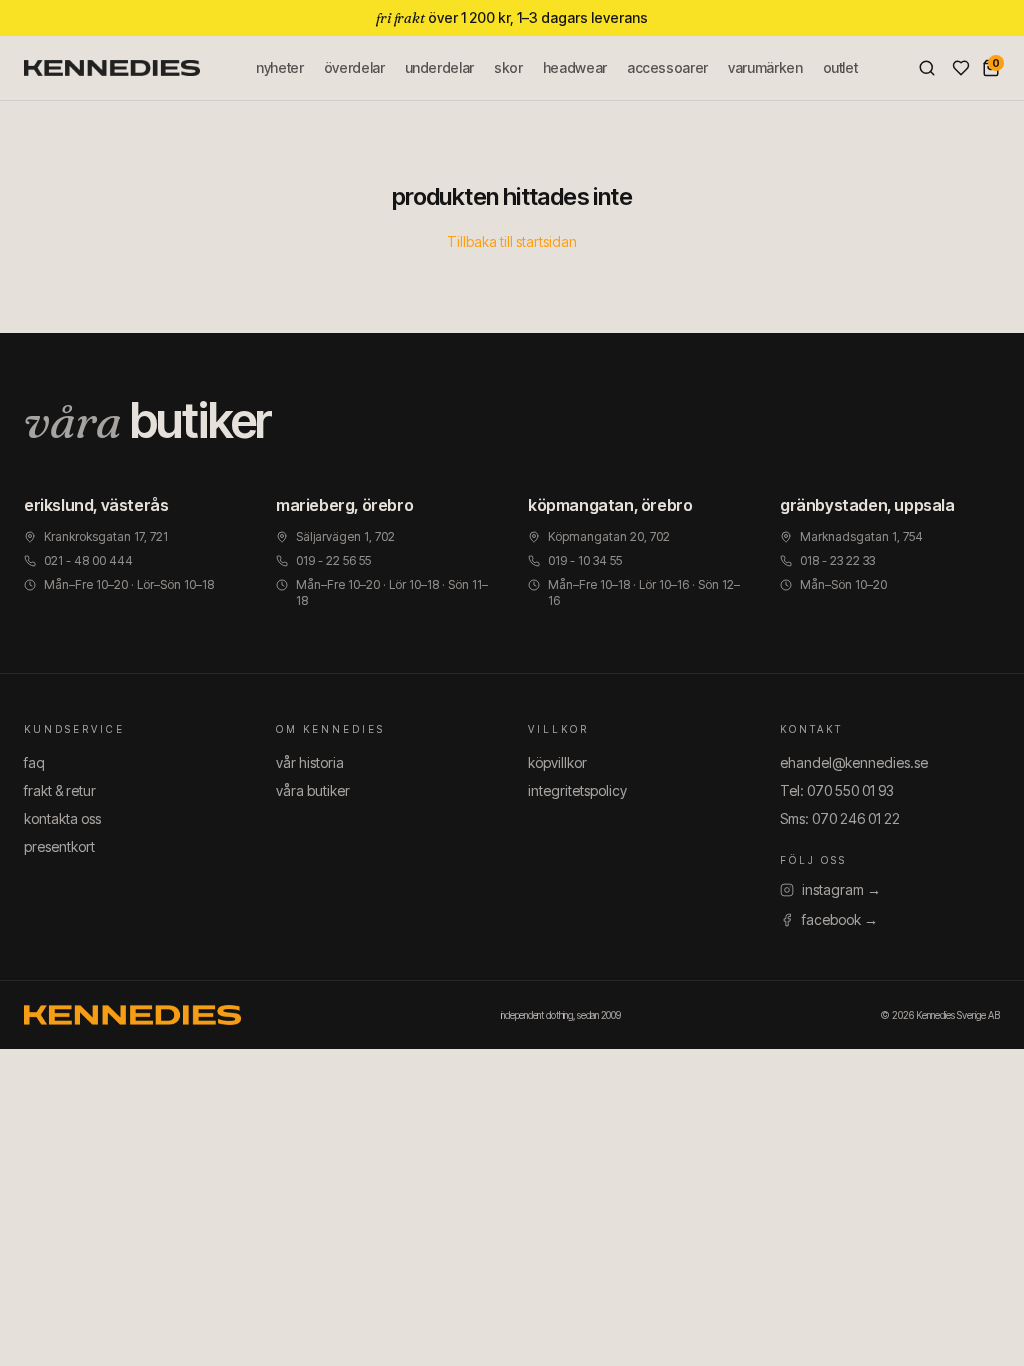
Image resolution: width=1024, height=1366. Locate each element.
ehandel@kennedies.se (854, 762)
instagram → (841, 889)
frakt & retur (60, 790)
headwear (575, 67)
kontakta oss (62, 818)
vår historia (310, 762)
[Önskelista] (961, 68)
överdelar (354, 67)
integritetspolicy (577, 790)
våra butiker (313, 790)
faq (34, 762)
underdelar (440, 67)
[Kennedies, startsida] (112, 68)
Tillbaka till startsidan (512, 241)
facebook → (840, 919)
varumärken (765, 67)
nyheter (280, 67)
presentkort (59, 846)
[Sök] (927, 68)
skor (508, 67)
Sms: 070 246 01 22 (840, 818)
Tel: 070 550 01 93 (837, 790)
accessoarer (667, 67)
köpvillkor (557, 762)
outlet (840, 67)
